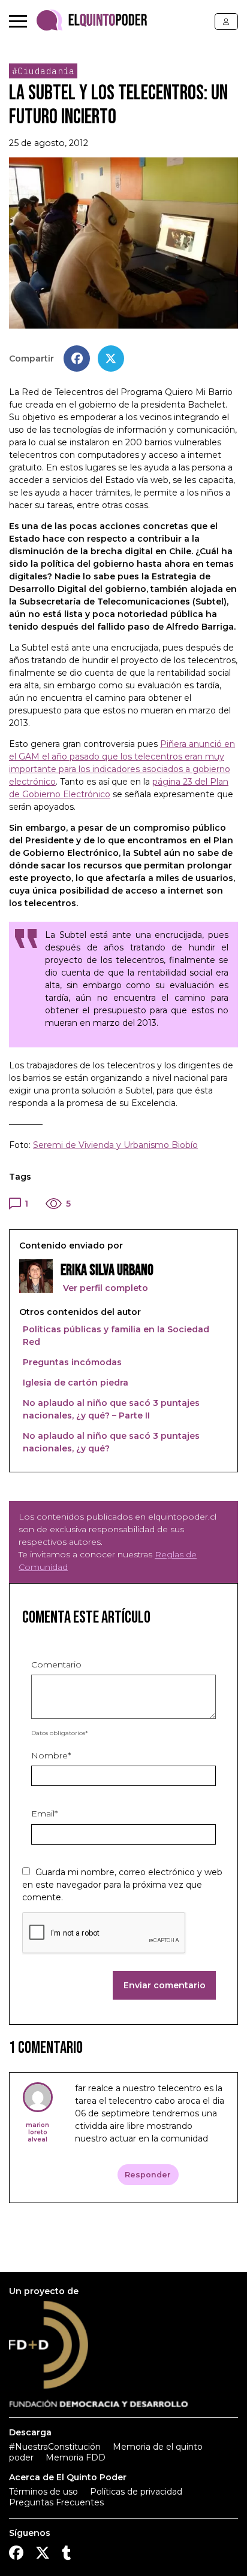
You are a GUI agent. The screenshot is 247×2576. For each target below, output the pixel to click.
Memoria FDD (76, 2457)
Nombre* (51, 1755)
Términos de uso (43, 2492)
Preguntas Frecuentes (56, 2502)
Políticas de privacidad (136, 2492)
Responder (148, 2175)
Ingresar (226, 22)
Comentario (56, 1664)
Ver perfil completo (104, 1288)
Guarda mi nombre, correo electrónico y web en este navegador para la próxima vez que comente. (122, 1885)
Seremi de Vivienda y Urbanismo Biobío (115, 1145)
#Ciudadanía (43, 71)
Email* (44, 1813)
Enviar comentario (165, 1985)
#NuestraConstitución (55, 2447)
